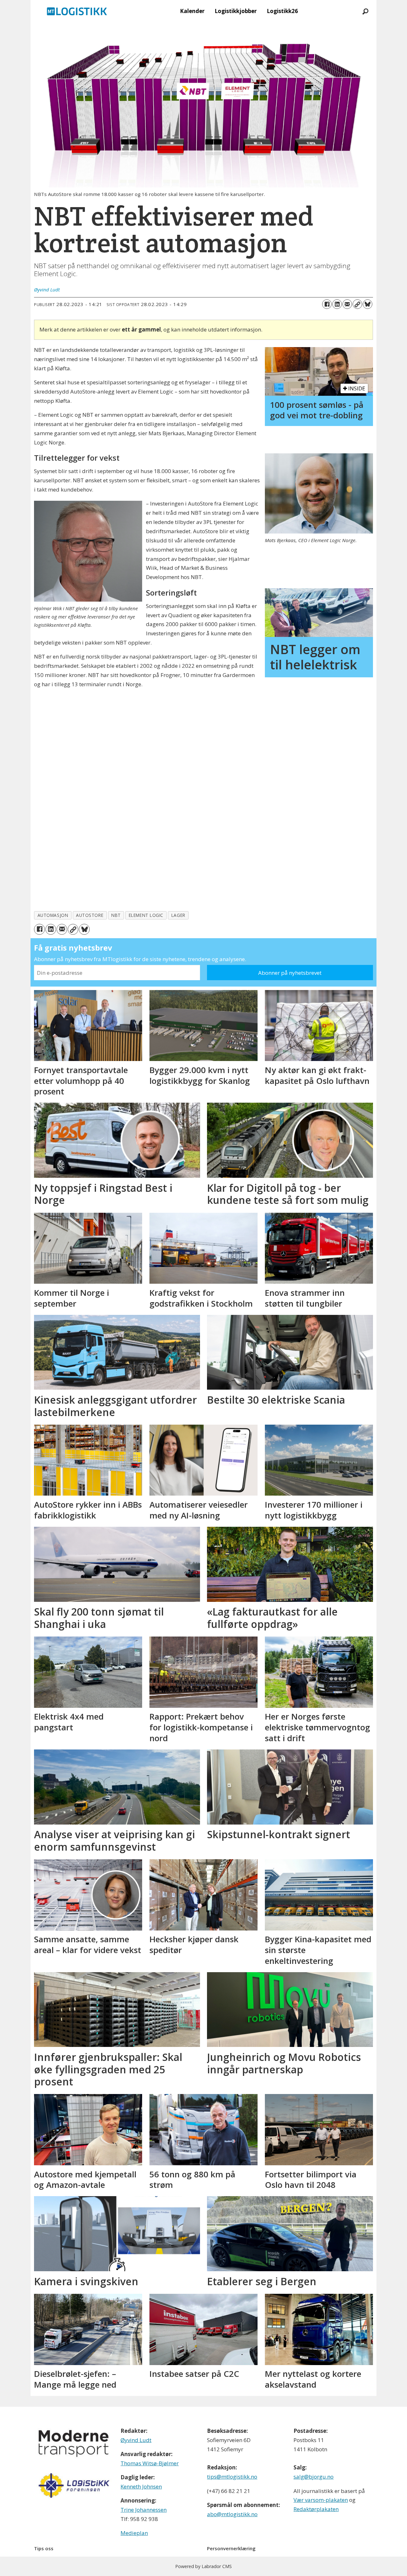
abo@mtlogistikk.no (232, 2514)
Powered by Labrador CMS (203, 2566)
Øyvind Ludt (136, 2440)
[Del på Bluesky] (368, 304)
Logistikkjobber (236, 11)
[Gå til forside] (77, 11)
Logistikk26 (282, 11)
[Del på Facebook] (327, 304)
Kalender (192, 11)
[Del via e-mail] (347, 304)
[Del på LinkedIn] (337, 304)
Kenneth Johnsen (141, 2486)
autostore (90, 915)
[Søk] (365, 11)
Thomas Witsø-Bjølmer (150, 2463)
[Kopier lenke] (357, 304)
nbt (116, 915)
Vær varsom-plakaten (321, 2500)
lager (178, 915)
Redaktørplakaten (316, 2509)
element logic (146, 915)
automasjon (53, 915)
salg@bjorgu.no (314, 2477)
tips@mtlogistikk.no (232, 2477)
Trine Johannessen (144, 2510)
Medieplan (134, 2533)
